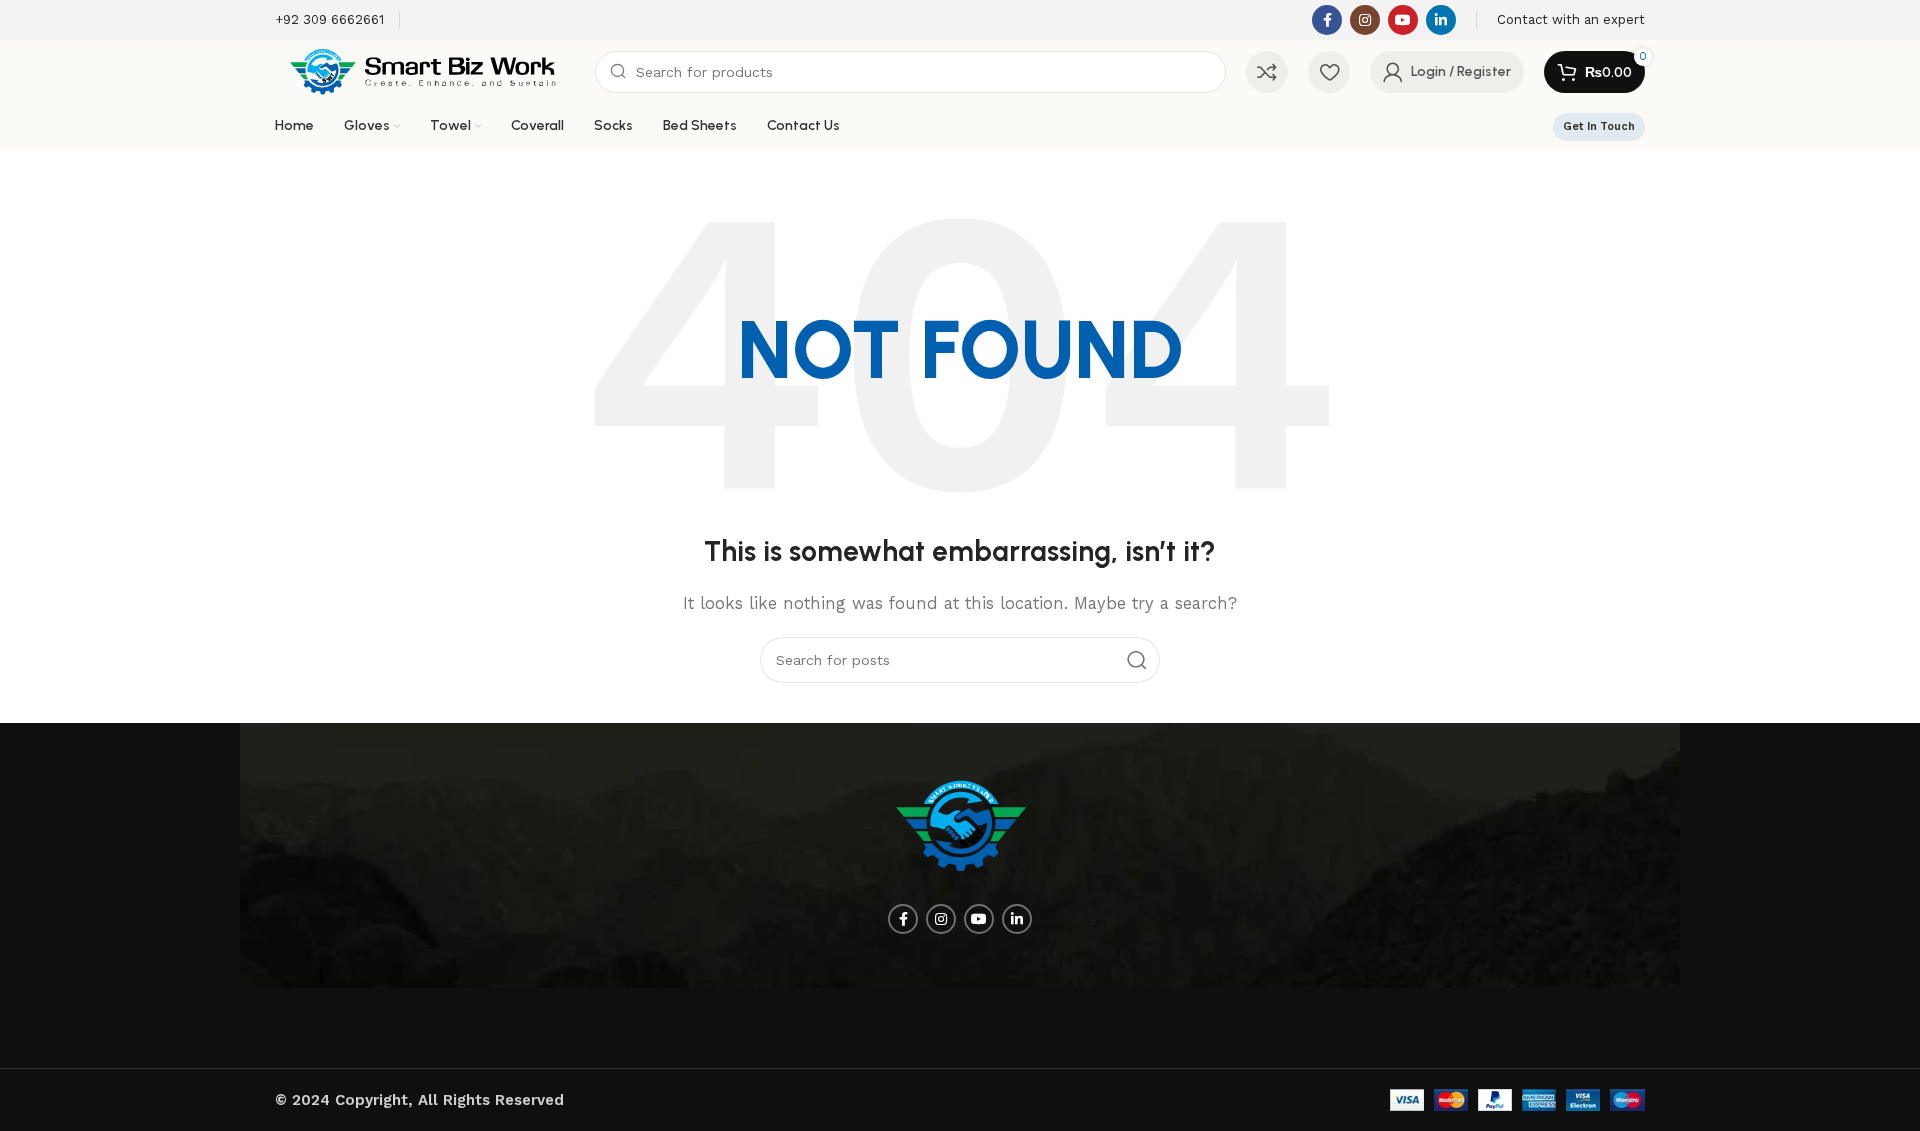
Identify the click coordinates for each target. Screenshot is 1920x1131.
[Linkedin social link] (1441, 20)
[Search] (1137, 660)
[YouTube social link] (1403, 20)
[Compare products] (1267, 72)
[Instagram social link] (1365, 20)
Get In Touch (1599, 126)
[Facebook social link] (1327, 20)
